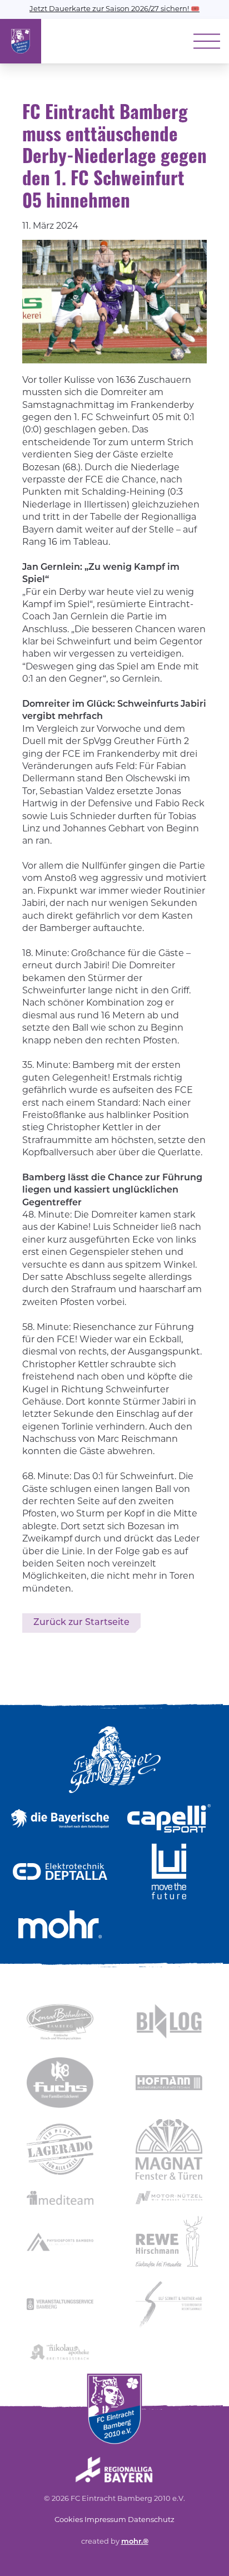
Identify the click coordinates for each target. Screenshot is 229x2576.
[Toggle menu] (207, 41)
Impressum (105, 2520)
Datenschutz (151, 2520)
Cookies (69, 2520)
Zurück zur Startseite (81, 1623)
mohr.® (135, 2542)
